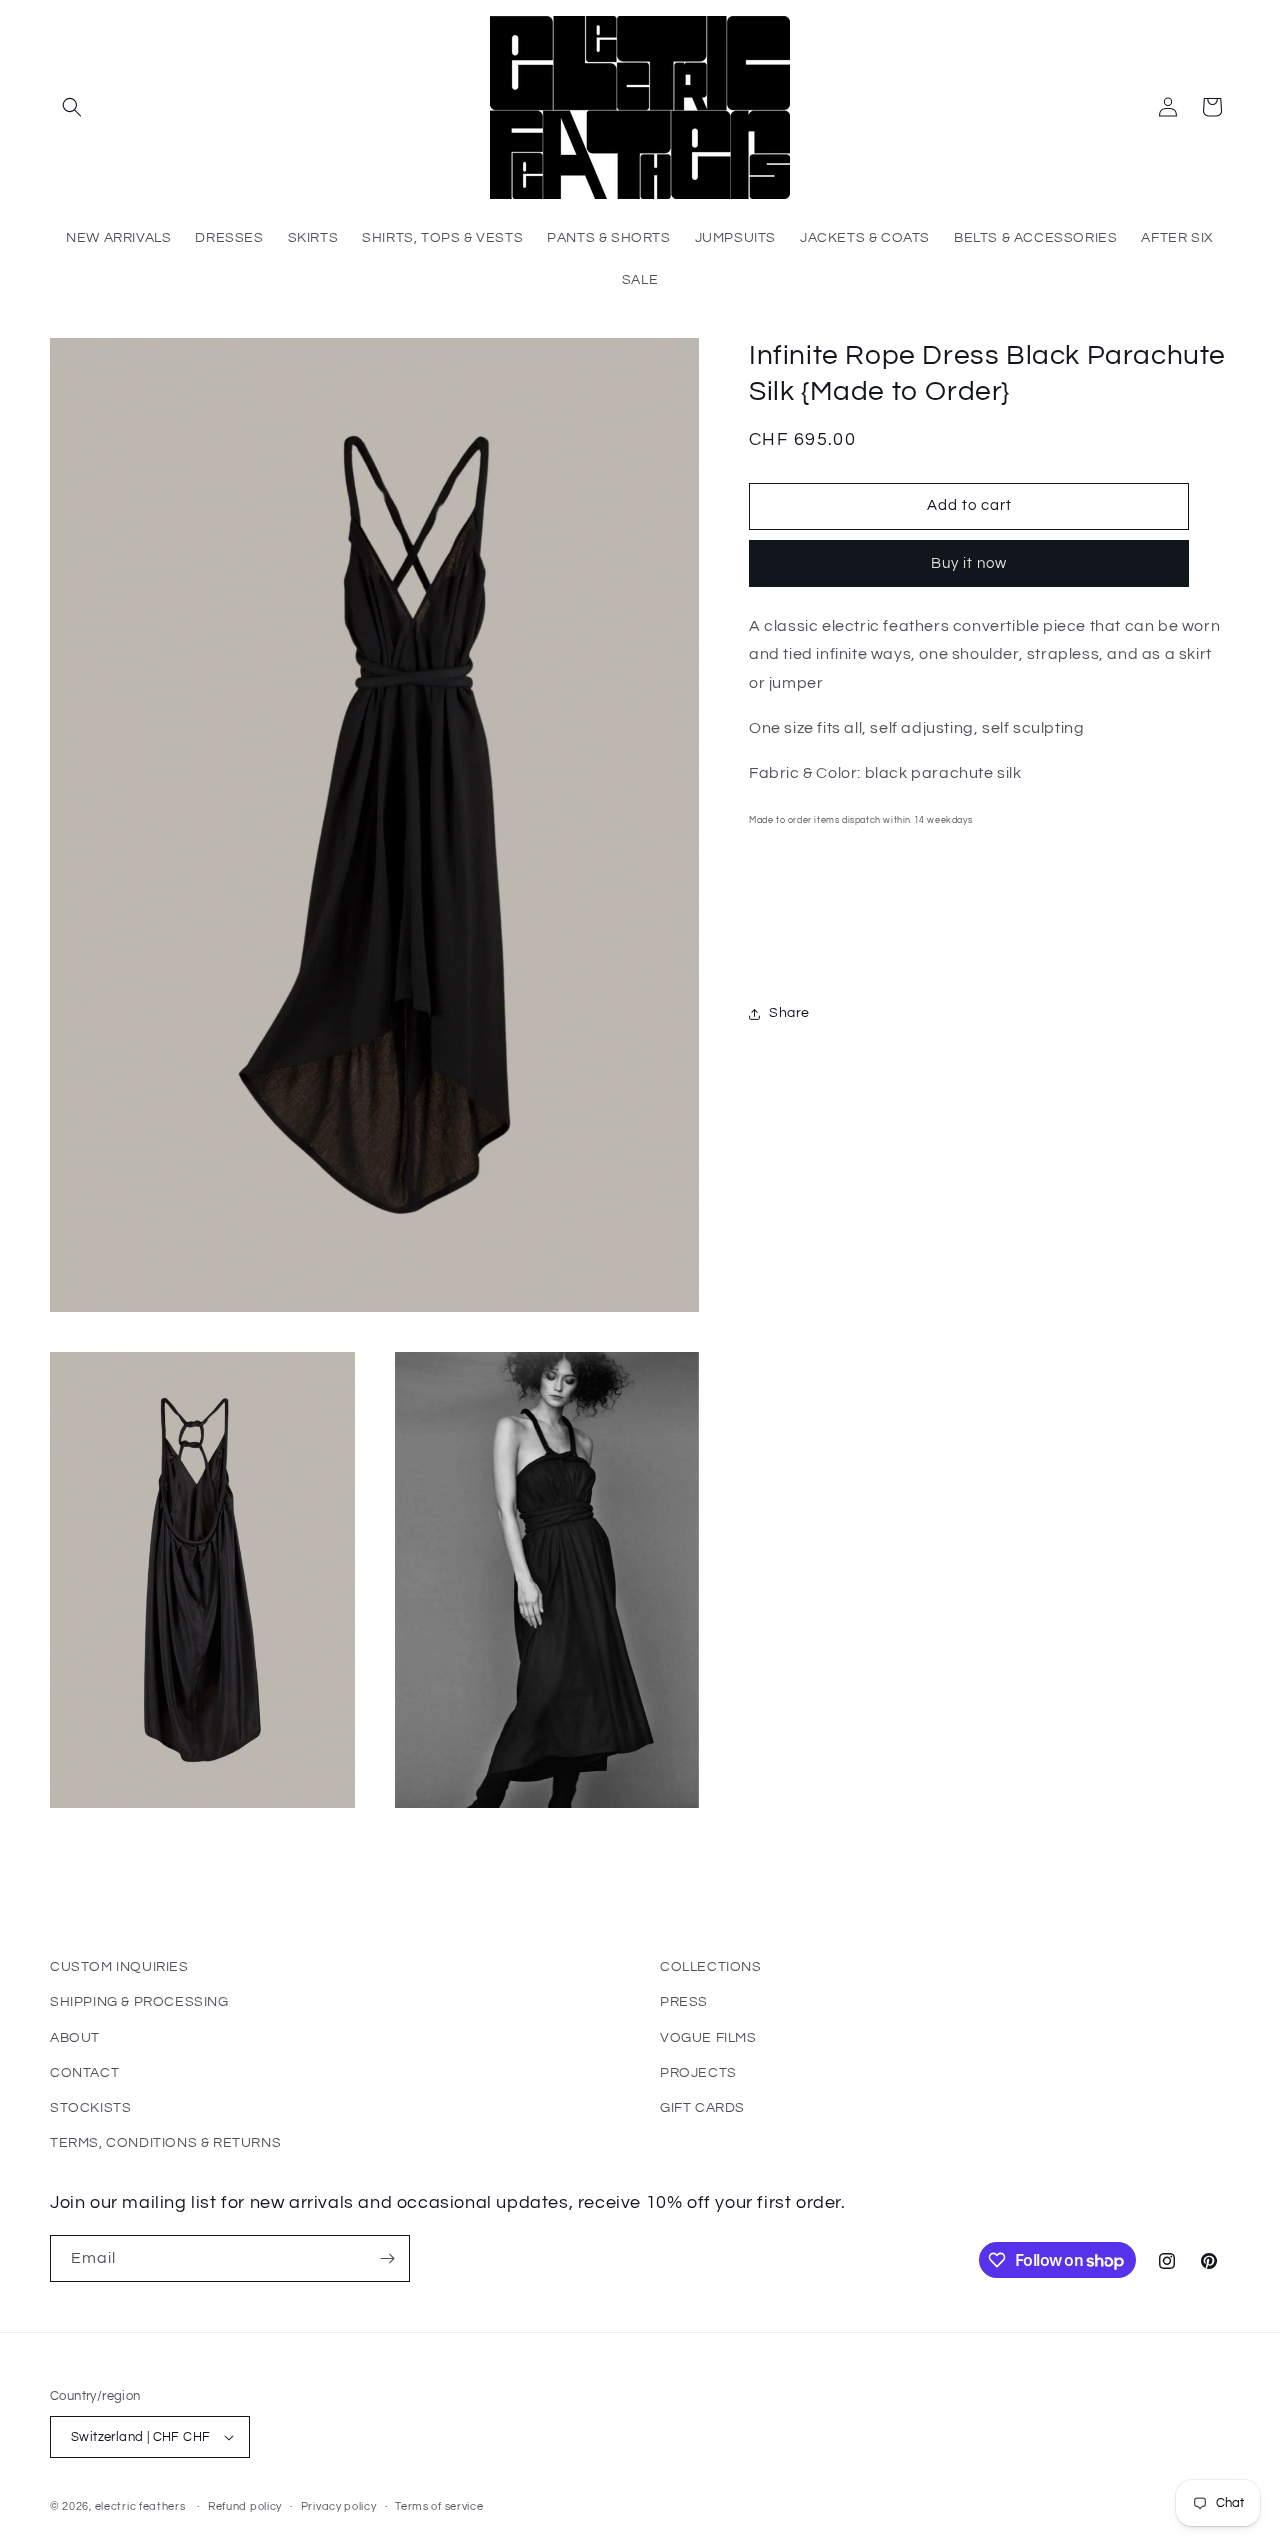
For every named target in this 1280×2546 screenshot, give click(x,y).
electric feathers (140, 2506)
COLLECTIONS (711, 1967)
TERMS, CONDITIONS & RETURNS (165, 2143)
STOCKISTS (90, 2108)
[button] (72, 107)
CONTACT (84, 2073)
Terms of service (439, 2506)
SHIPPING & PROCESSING (139, 2002)
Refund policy (245, 2506)
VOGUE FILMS (708, 2038)
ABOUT (75, 2038)
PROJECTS (698, 2073)
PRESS (684, 2002)
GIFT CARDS (702, 2108)
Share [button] (789, 1013)
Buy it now (969, 563)
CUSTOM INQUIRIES (119, 1967)
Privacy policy (339, 2506)
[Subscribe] (387, 2258)
